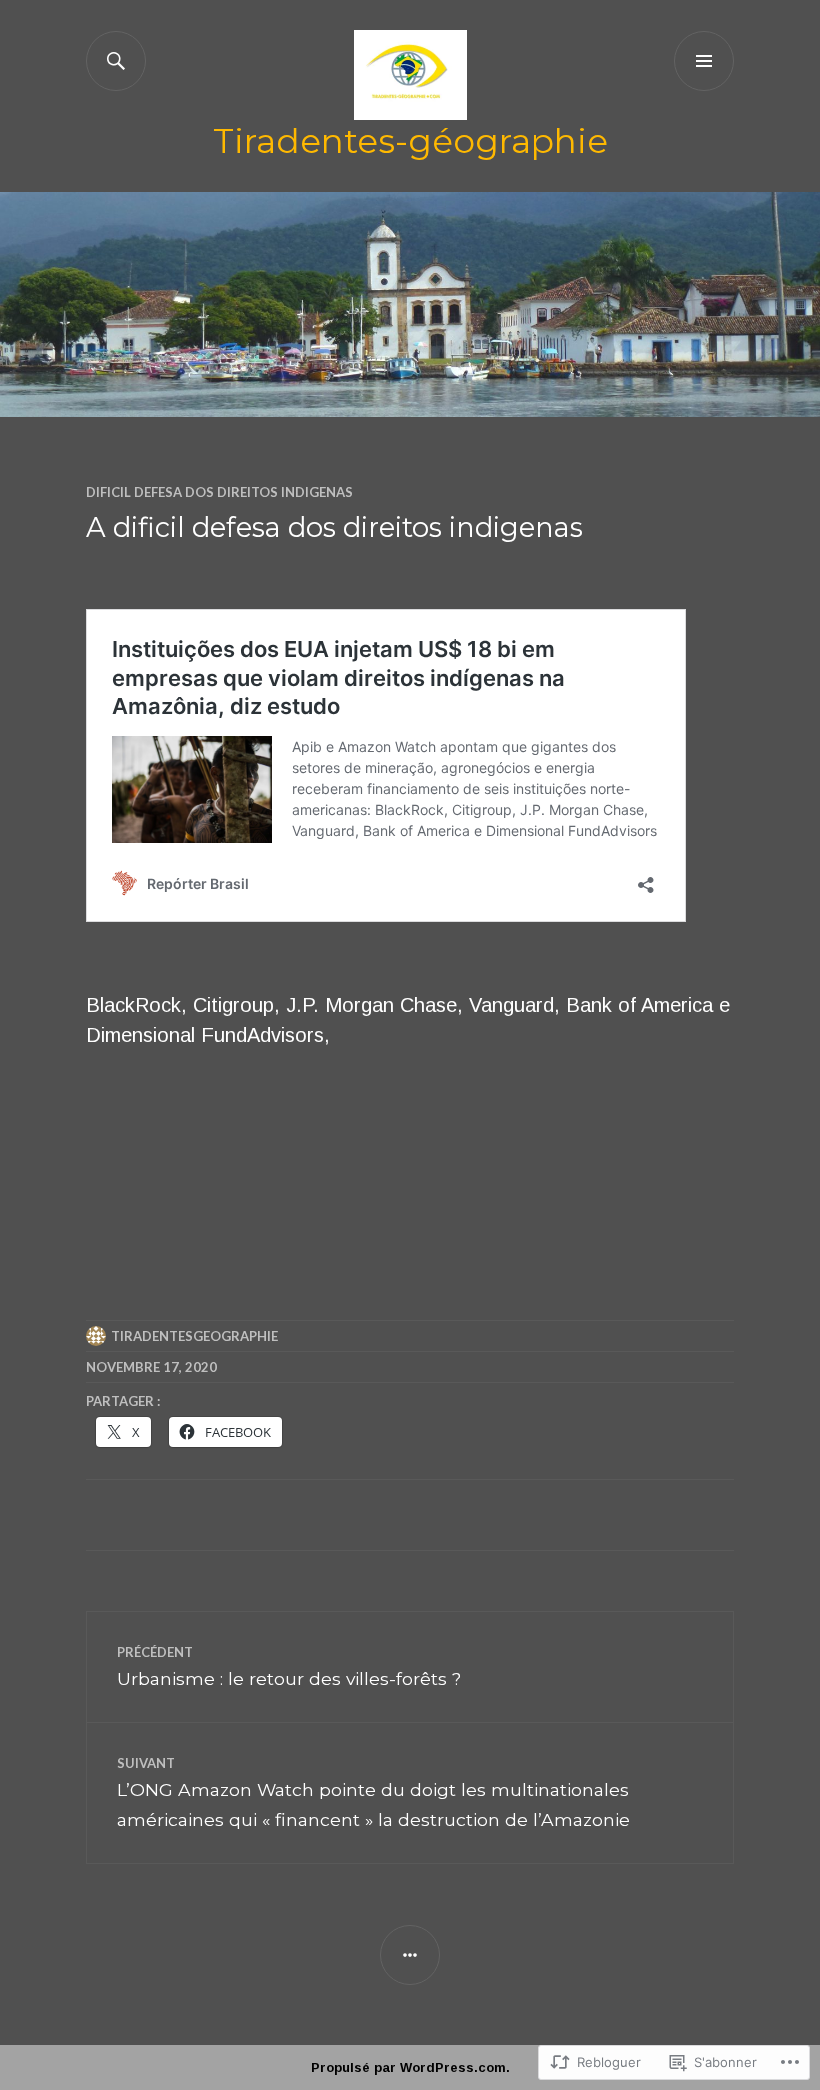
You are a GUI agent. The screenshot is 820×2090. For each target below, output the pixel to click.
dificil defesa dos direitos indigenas (219, 492)
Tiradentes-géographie (410, 141)
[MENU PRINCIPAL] (704, 61)
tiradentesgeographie (194, 1336)
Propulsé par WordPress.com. (410, 2067)
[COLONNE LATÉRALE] (410, 1955)
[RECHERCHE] (116, 61)
